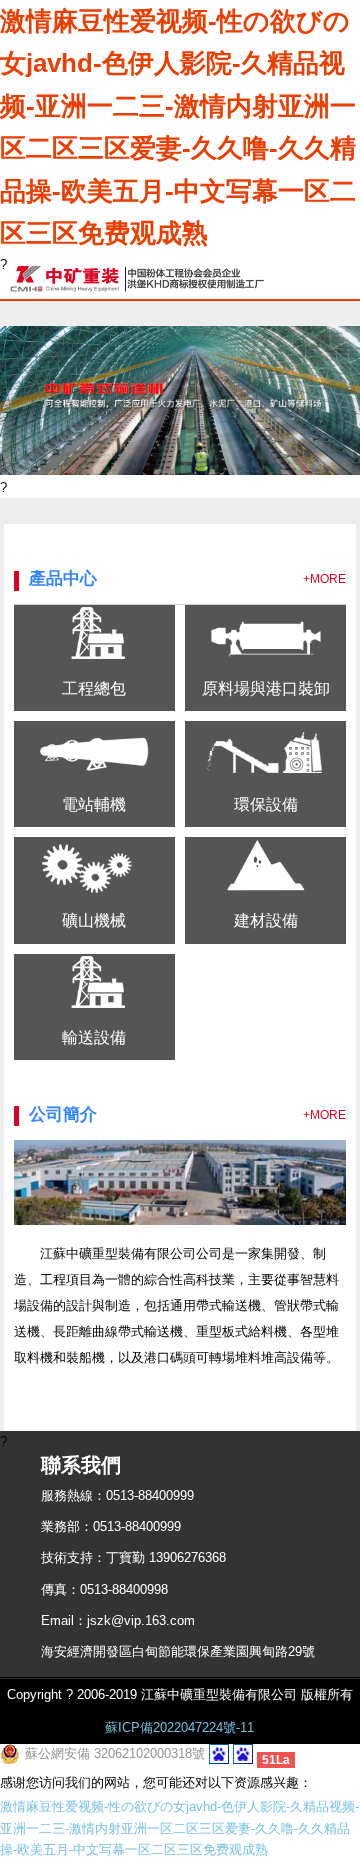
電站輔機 (94, 804)
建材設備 (266, 920)
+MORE (324, 579)
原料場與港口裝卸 (266, 688)
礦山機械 (94, 920)
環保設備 (266, 804)
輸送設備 (94, 1037)
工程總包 (94, 688)
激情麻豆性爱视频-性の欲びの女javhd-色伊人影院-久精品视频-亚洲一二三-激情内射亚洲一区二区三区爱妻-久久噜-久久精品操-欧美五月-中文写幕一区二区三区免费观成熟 (178, 127)
